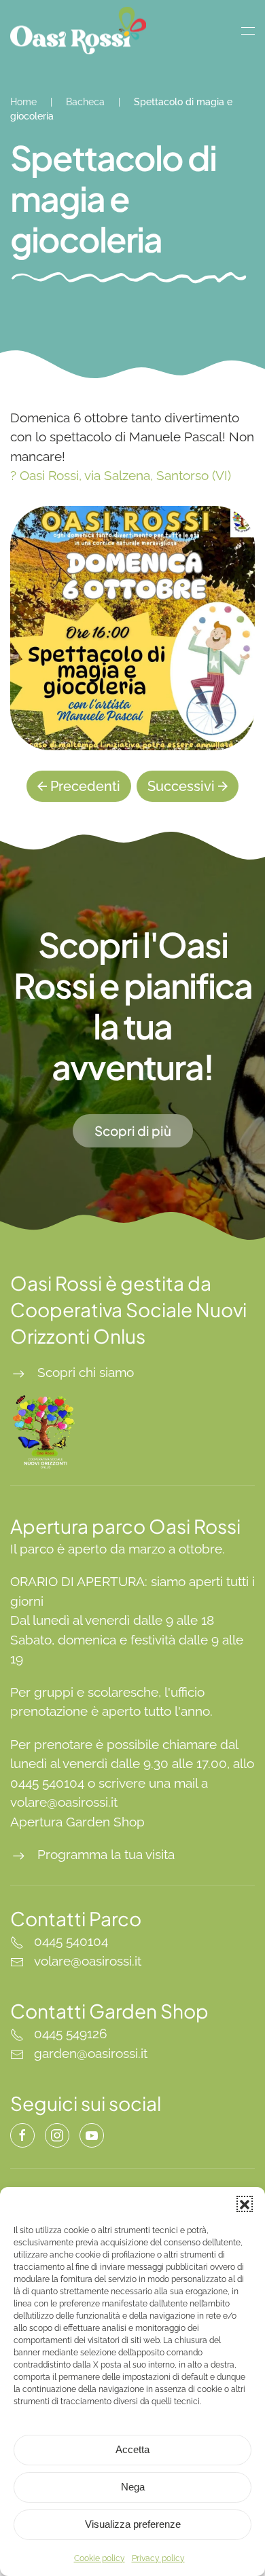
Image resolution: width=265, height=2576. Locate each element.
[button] (245, 2204)
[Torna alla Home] (78, 31)
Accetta (132, 2449)
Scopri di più (133, 1130)
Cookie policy (100, 2558)
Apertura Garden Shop (77, 1822)
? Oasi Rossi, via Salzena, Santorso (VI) (121, 475)
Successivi (181, 786)
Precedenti (85, 786)
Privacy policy (158, 2558)
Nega (133, 2487)
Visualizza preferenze (133, 2524)
